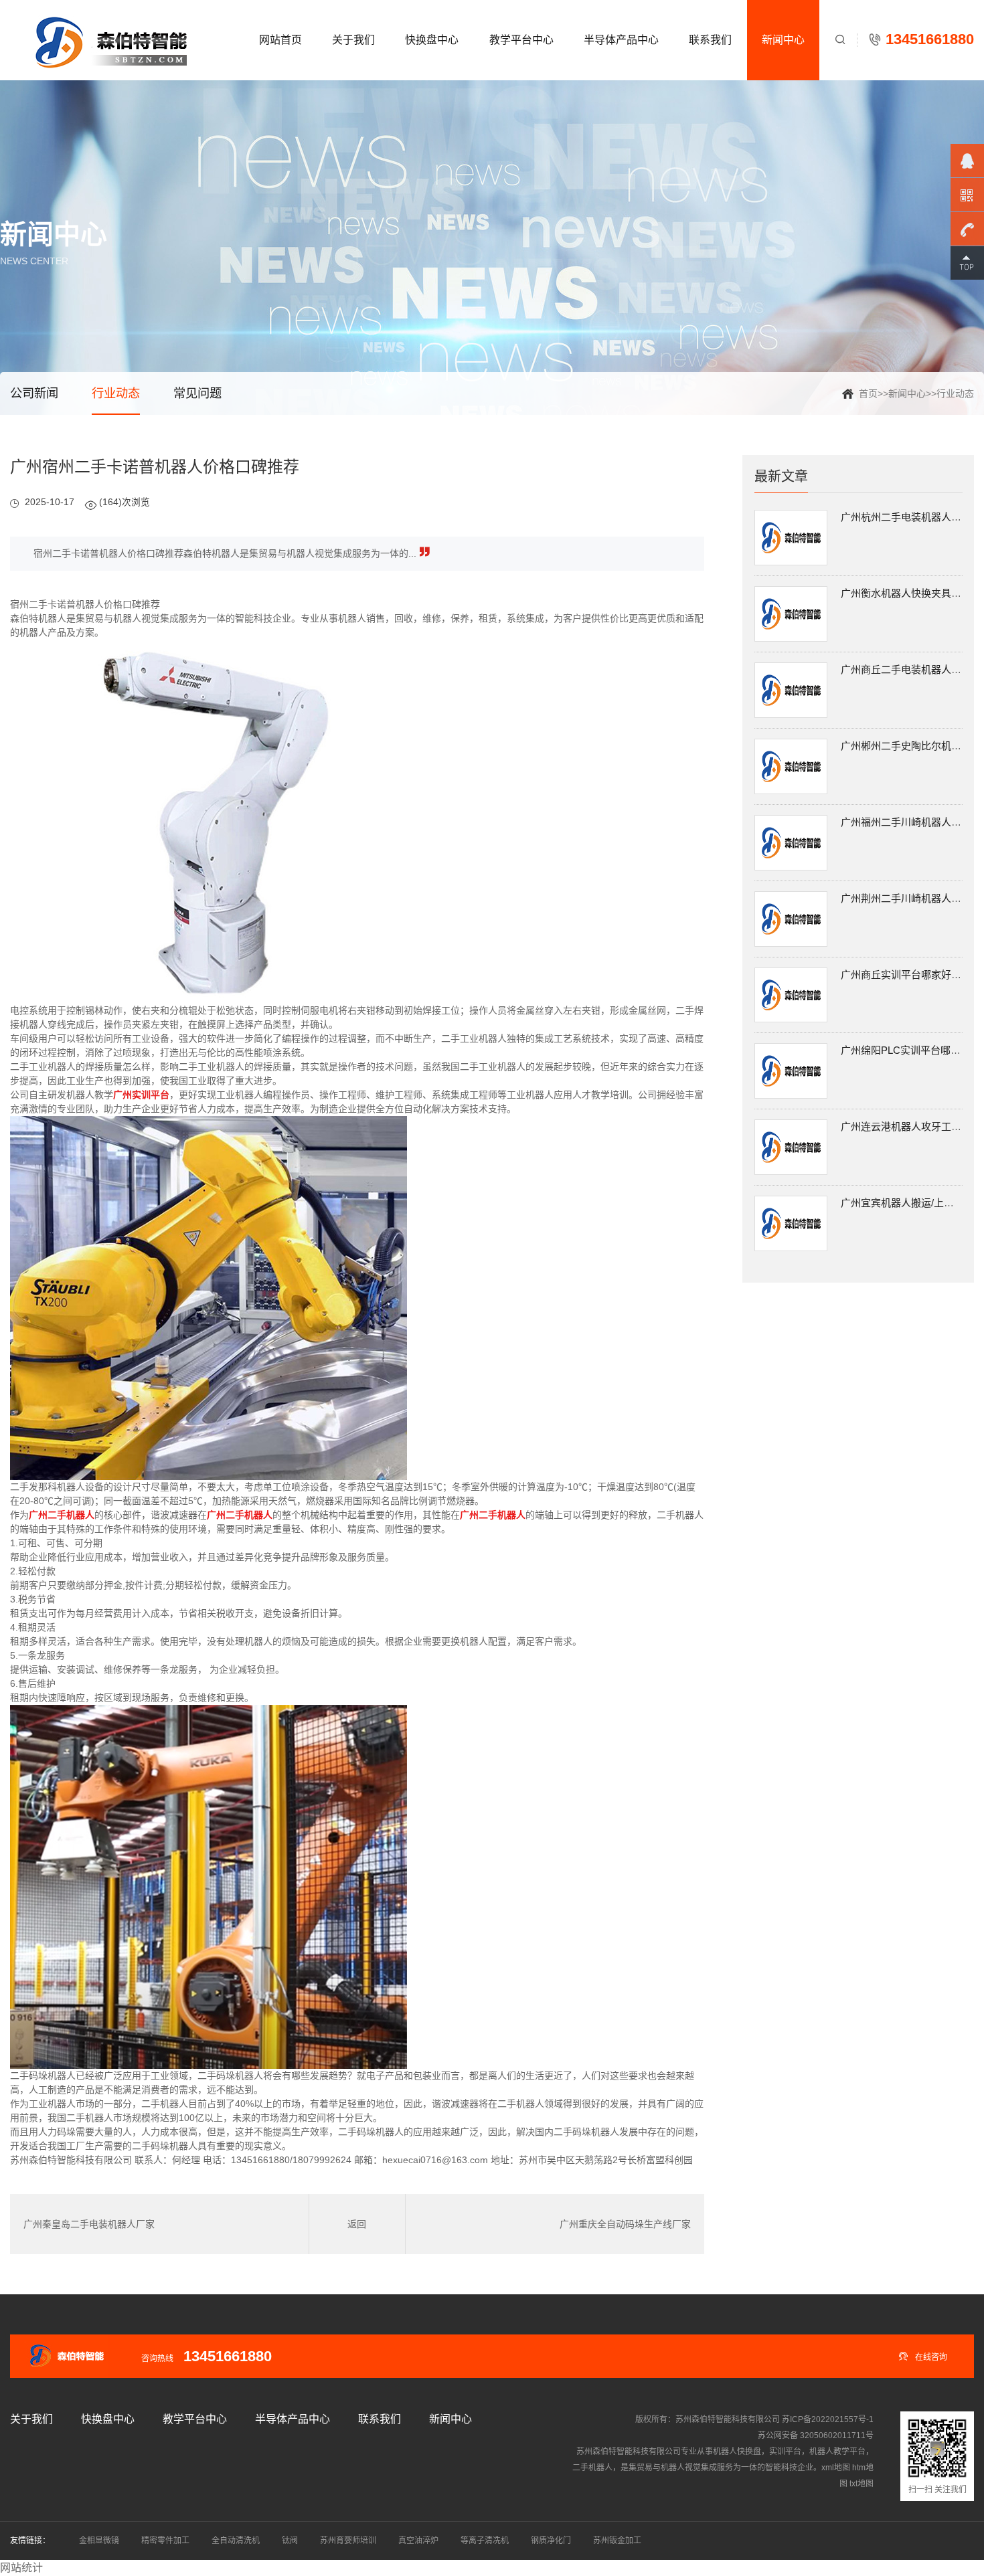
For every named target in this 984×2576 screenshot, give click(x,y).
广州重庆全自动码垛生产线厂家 (625, 2224)
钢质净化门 (551, 2541)
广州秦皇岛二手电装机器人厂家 (89, 2224)
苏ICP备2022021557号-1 (828, 2419)
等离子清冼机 (485, 2541)
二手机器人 (592, 2468)
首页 (868, 393)
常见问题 (197, 393)
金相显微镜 (99, 2541)
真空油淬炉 (418, 2541)
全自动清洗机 (236, 2541)
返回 (357, 2224)
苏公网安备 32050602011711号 (816, 2435)
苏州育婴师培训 (348, 2541)
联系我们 (710, 40)
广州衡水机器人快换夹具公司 (906, 593)
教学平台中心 (521, 40)
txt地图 (862, 2484)
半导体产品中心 (621, 40)
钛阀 (290, 2541)
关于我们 (353, 40)
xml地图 (836, 2468)
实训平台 (785, 2452)
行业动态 (955, 393)
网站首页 (280, 40)
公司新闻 (34, 393)
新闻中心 (783, 40)
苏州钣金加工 (617, 2541)
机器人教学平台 (837, 2452)
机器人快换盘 (737, 2452)
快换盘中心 (432, 40)
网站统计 (21, 2568)
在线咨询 (923, 2356)
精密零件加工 (165, 2541)
